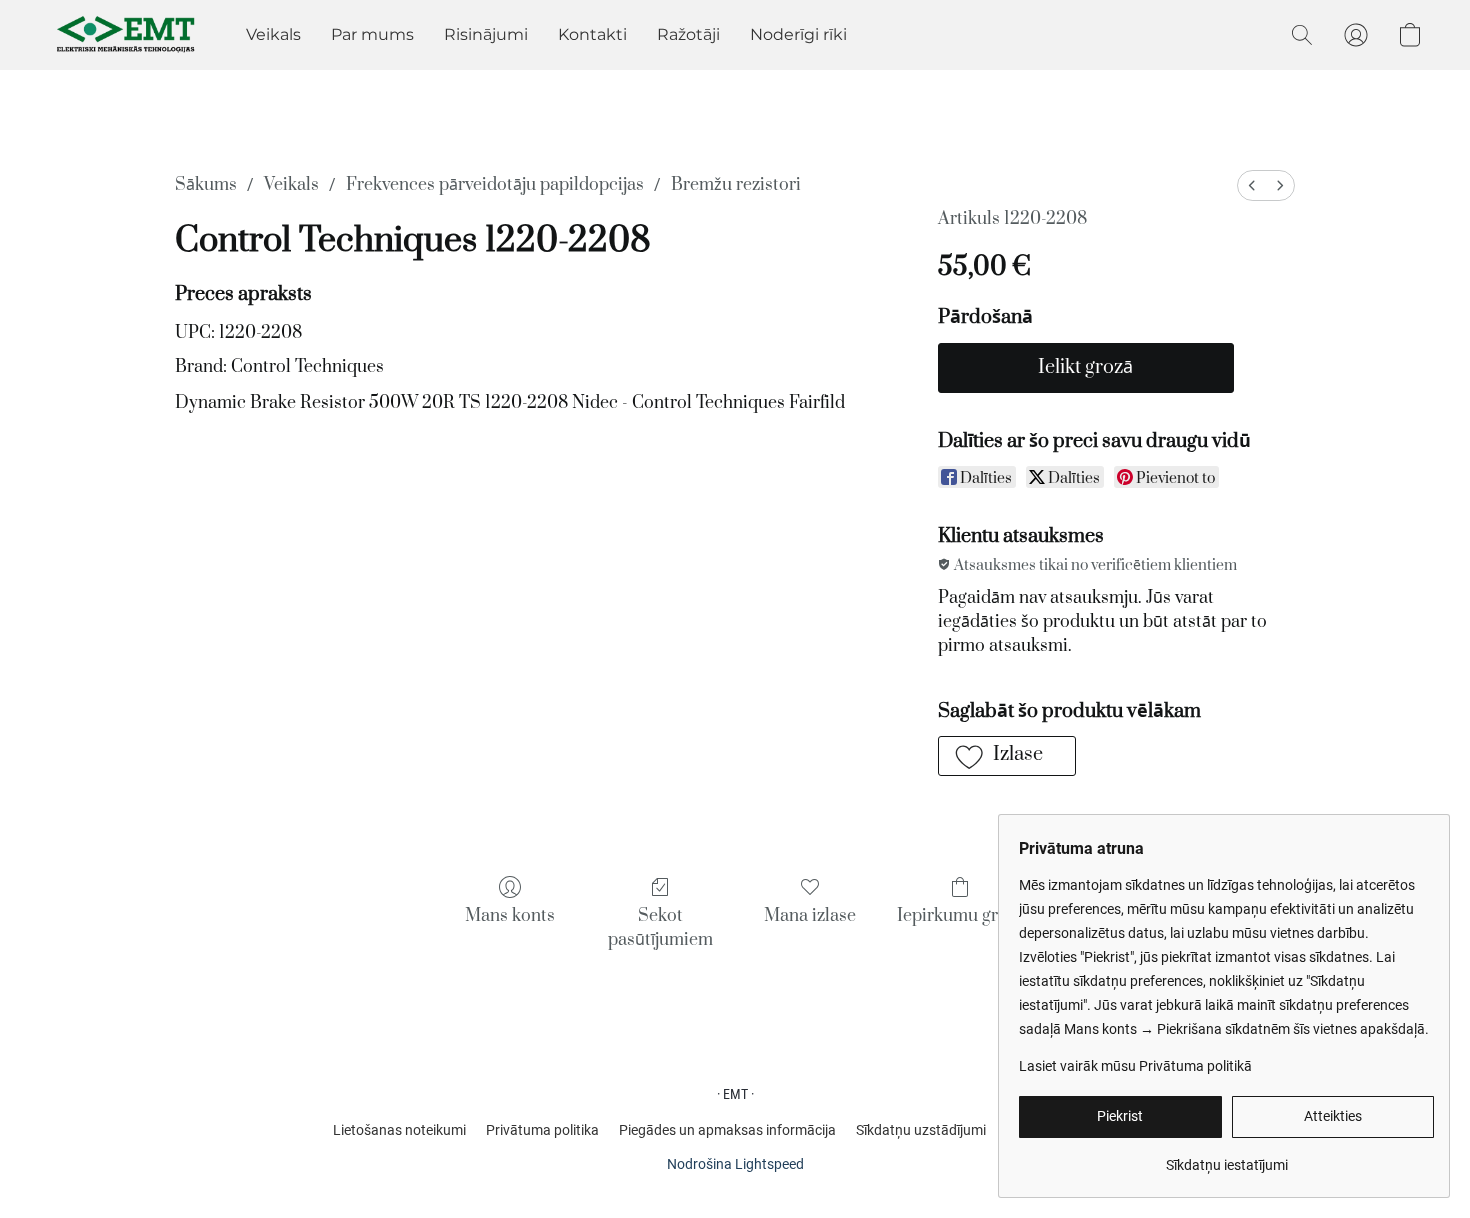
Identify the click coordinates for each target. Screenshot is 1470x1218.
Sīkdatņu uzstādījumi (921, 1130)
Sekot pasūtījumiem (660, 928)
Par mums (372, 34)
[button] (127, 35)
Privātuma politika (542, 1130)
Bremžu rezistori (736, 185)
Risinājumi (486, 34)
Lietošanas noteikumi (399, 1130)
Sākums (206, 185)
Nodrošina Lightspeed (735, 1164)
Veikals (273, 34)
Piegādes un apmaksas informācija (727, 1130)
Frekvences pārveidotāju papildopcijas (495, 185)
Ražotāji (688, 34)
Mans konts (510, 916)
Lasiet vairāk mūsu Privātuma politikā (1135, 1066)
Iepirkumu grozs (960, 916)
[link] (1226, 1157)
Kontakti (592, 34)
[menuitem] (1252, 185)
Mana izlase (810, 916)
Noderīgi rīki (798, 34)
